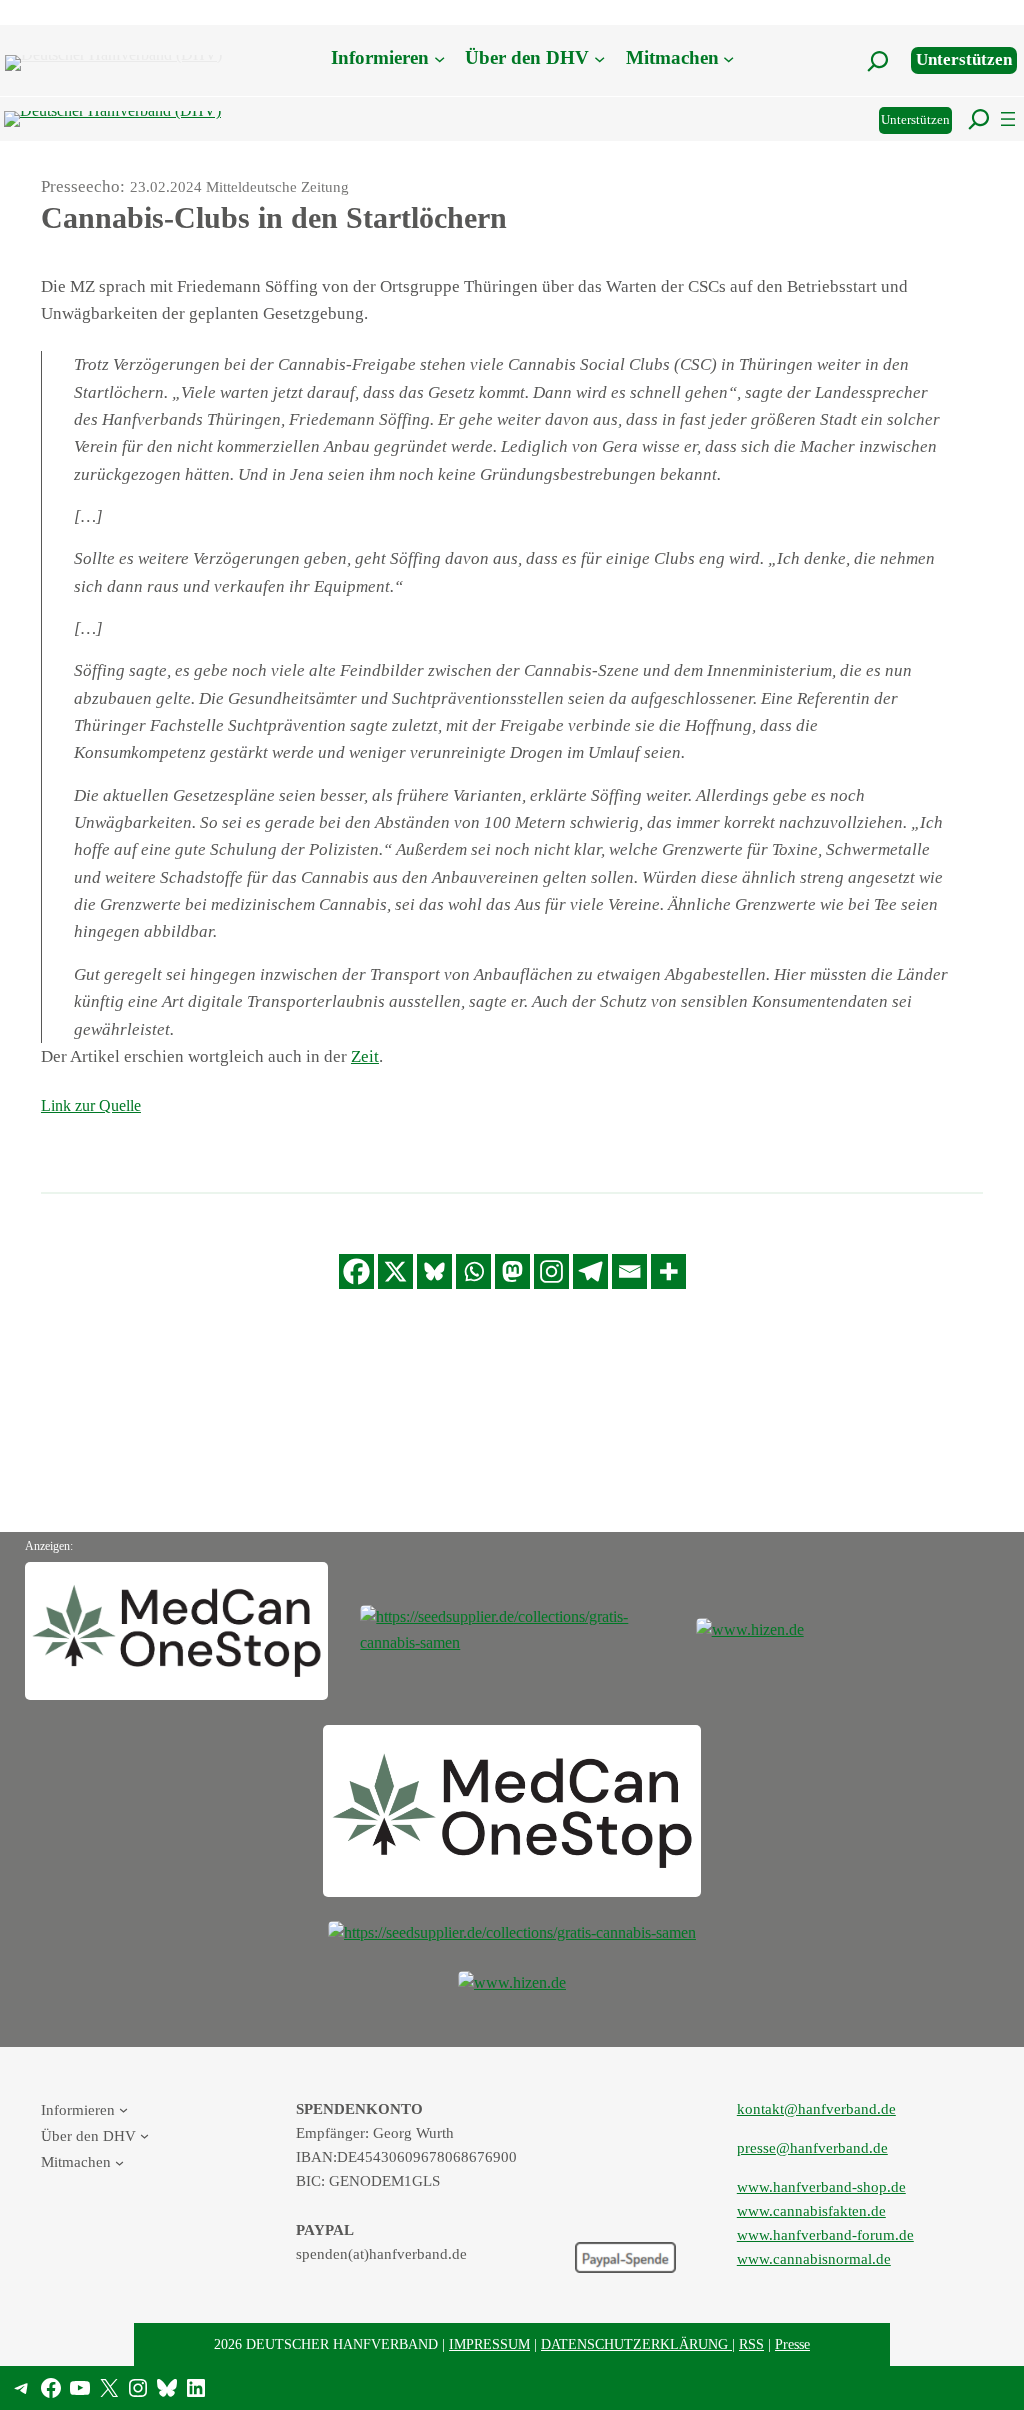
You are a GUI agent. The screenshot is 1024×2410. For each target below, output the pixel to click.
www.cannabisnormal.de (814, 2259)
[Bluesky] (434, 1271)
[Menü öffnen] (1008, 119)
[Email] (629, 1271)
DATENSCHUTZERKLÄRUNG (636, 2344)
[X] (395, 1271)
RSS (751, 2344)
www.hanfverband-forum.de (825, 2235)
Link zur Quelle (91, 1106)
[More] (668, 1271)
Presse (792, 2344)
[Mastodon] (512, 1271)
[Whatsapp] (473, 1271)
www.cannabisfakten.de (811, 2211)
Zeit (365, 1056)
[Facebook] (356, 1271)
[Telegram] (590, 1271)
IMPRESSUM (489, 2344)
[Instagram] (551, 1271)
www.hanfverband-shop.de (821, 2187)
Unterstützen (964, 59)
